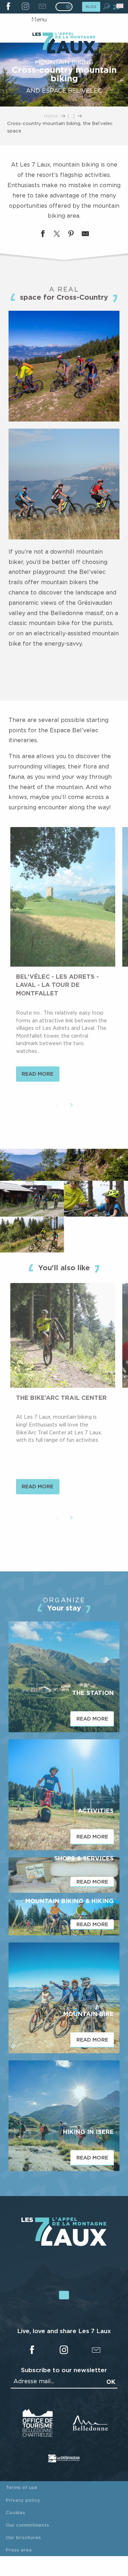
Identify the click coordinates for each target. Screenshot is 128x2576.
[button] (106, 6)
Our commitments (27, 2525)
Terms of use (22, 2487)
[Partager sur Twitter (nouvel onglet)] (57, 235)
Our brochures (23, 2537)
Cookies (15, 2512)
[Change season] (66, 7)
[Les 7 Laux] (64, 2244)
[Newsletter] (42, 7)
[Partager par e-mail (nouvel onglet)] (85, 235)
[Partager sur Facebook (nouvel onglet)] (43, 235)
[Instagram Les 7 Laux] (25, 7)
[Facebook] (8, 7)
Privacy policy (23, 2500)
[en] (120, 6)
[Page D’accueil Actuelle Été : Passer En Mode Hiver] (64, 7)
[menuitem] (64, 44)
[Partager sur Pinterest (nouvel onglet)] (71, 235)
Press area (19, 2550)
